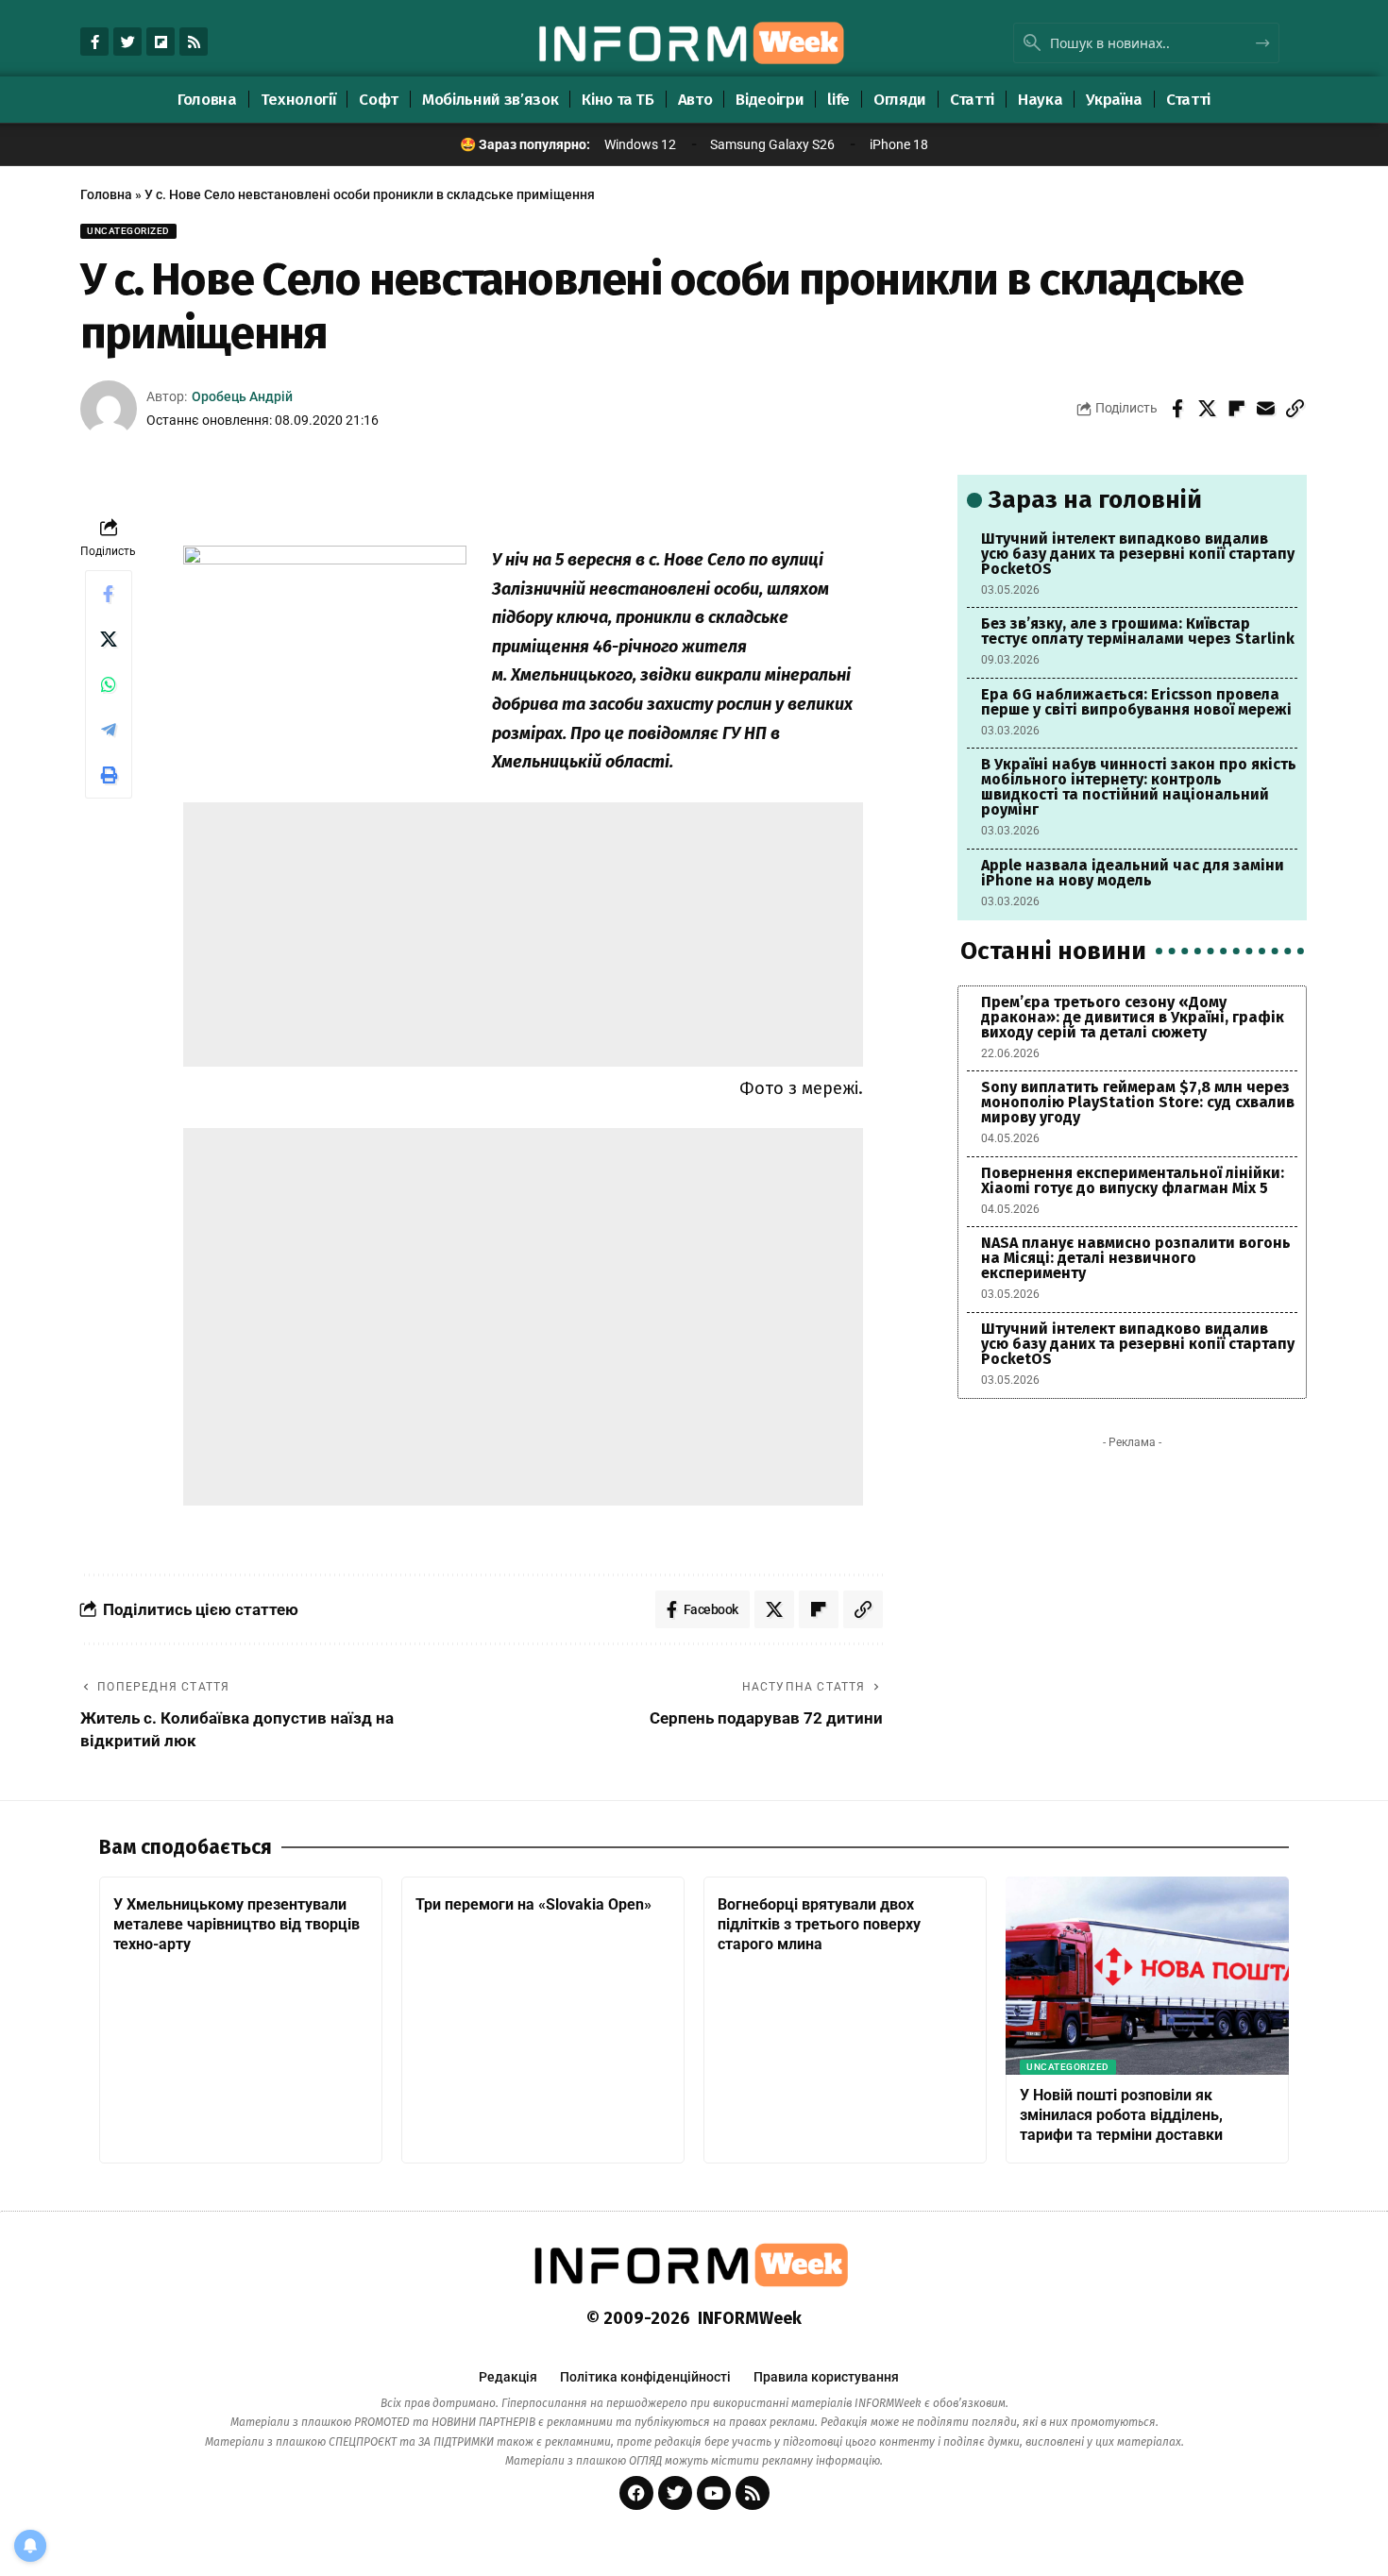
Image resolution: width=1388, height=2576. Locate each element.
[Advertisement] (523, 934)
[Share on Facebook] (1177, 409)
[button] (1295, 409)
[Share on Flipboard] (1236, 409)
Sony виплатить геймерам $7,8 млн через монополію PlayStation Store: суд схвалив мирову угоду (1138, 1102)
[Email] (1265, 409)
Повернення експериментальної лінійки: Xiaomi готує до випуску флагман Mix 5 (1133, 1180)
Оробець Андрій (242, 396)
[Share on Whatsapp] (109, 684)
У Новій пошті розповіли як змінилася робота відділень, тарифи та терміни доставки (1121, 2115)
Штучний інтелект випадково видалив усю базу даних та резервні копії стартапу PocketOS (1138, 554)
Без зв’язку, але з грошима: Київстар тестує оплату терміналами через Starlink (1138, 631)
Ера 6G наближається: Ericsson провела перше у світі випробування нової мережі (1136, 702)
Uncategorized (128, 231)
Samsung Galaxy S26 (772, 144)
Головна (106, 194)
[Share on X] (1207, 409)
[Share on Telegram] (109, 730)
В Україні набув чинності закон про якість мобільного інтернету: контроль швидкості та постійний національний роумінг (1139, 787)
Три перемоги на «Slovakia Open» (533, 1904)
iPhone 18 (899, 144)
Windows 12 (640, 144)
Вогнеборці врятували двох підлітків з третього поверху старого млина (819, 1924)
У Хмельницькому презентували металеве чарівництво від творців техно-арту (237, 1924)
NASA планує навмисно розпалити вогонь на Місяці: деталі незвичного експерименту (1136, 1258)
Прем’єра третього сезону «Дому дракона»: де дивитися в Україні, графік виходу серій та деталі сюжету (1133, 1017)
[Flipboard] (161, 42)
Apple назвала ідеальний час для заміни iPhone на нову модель (1133, 873)
